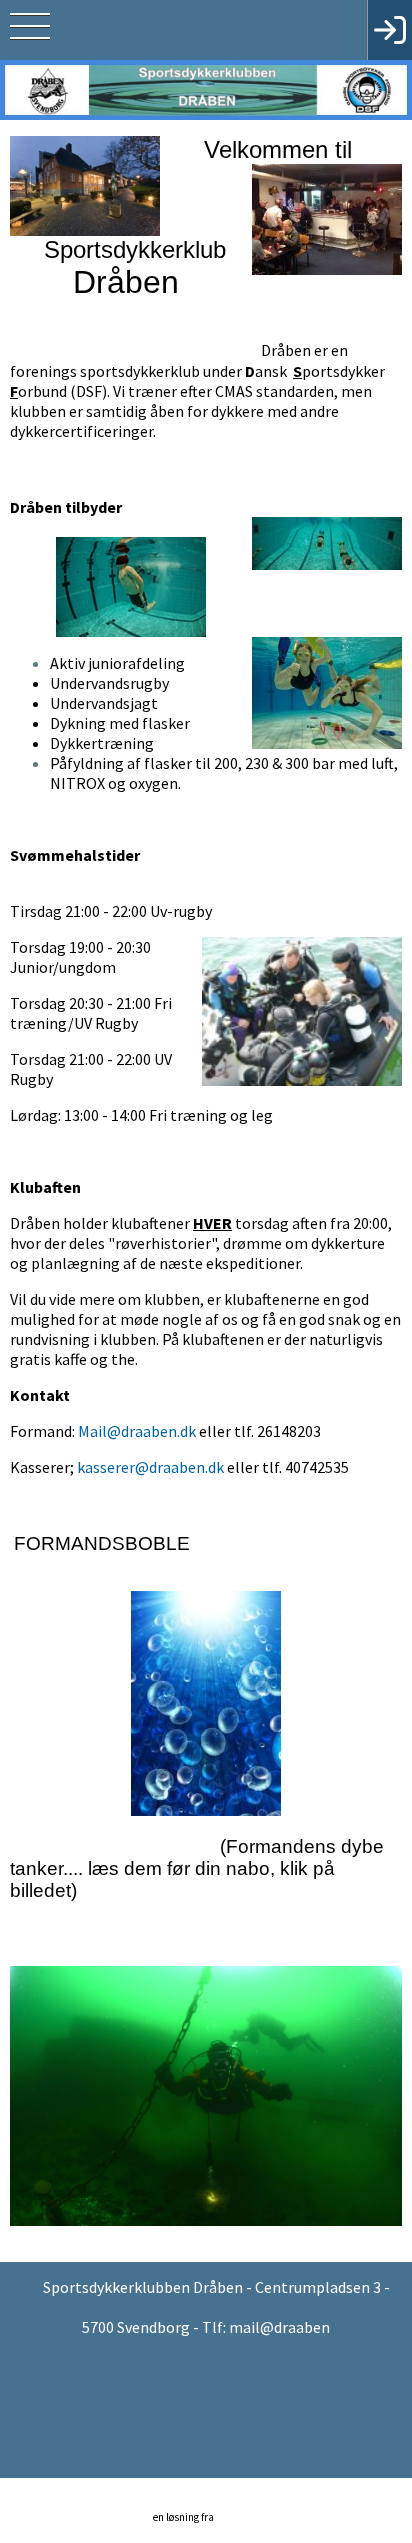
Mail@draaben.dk (137, 1431)
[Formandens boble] (206, 1693)
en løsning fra (184, 2517)
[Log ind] (389, 30)
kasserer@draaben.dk (150, 1467)
